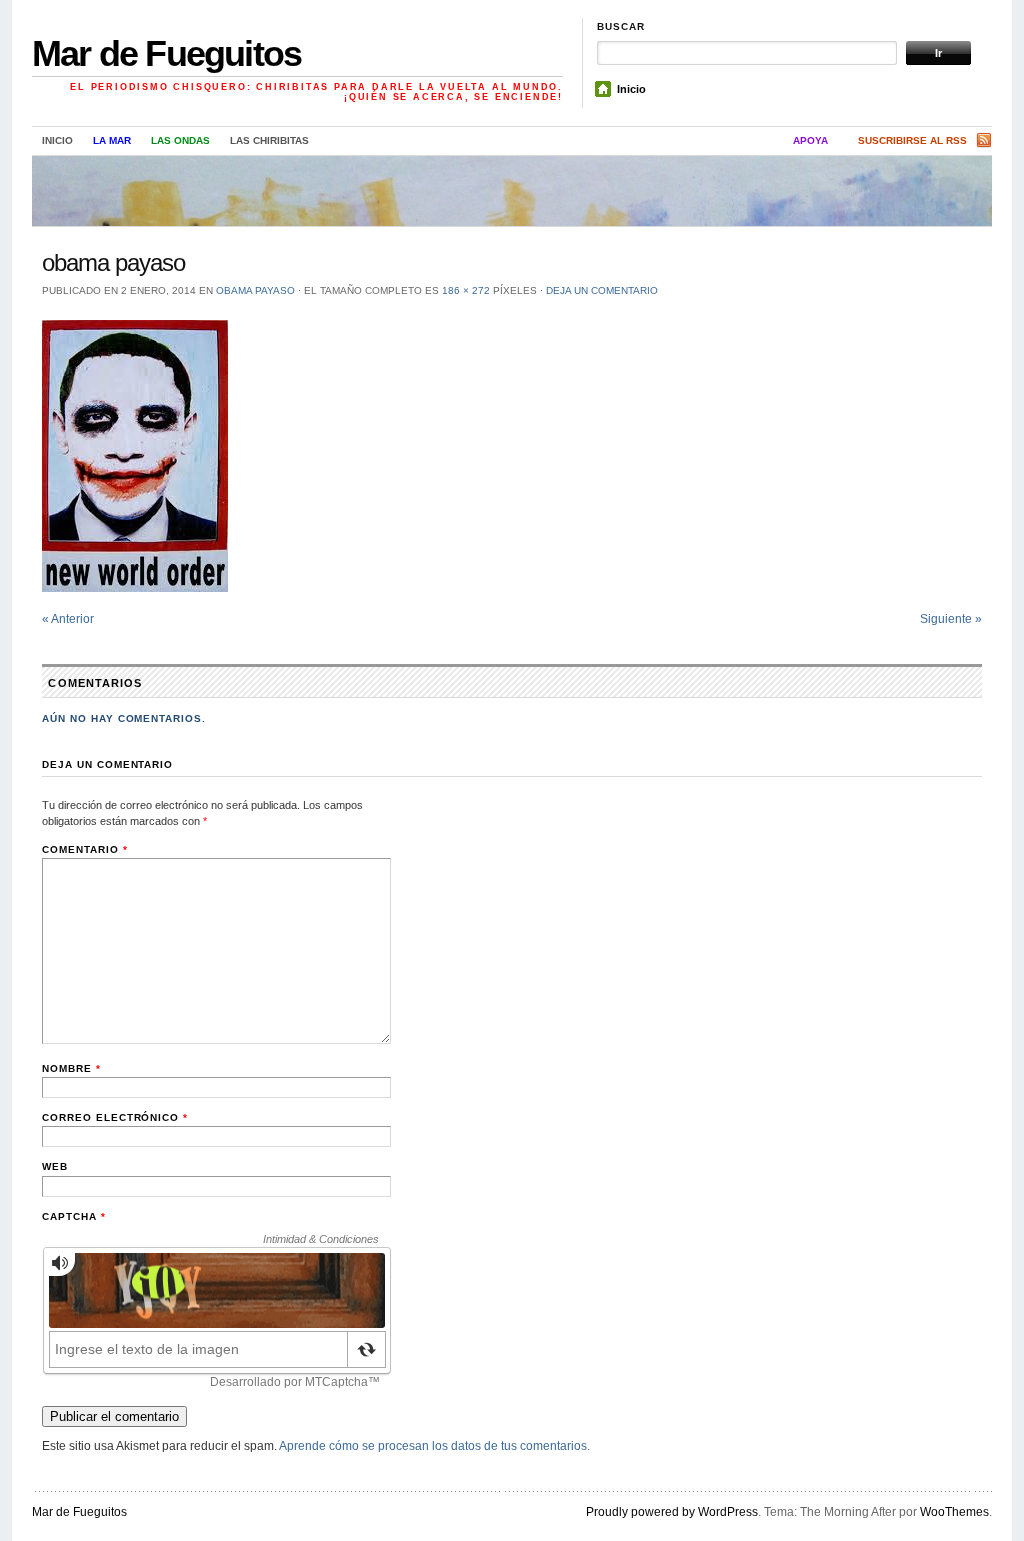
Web (55, 1166)
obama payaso (255, 290)
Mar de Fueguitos (166, 53)
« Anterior (68, 619)
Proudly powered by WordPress (672, 1512)
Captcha (74, 1216)
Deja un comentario (602, 290)
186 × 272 (466, 290)
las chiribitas (269, 140)
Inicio (631, 89)
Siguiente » (951, 619)
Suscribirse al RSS (912, 140)
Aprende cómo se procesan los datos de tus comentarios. (434, 1446)
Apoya (810, 140)
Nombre (71, 1068)
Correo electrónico (115, 1117)
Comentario (85, 849)
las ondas (180, 140)
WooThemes (954, 1512)
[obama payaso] (512, 456)
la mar (112, 140)
